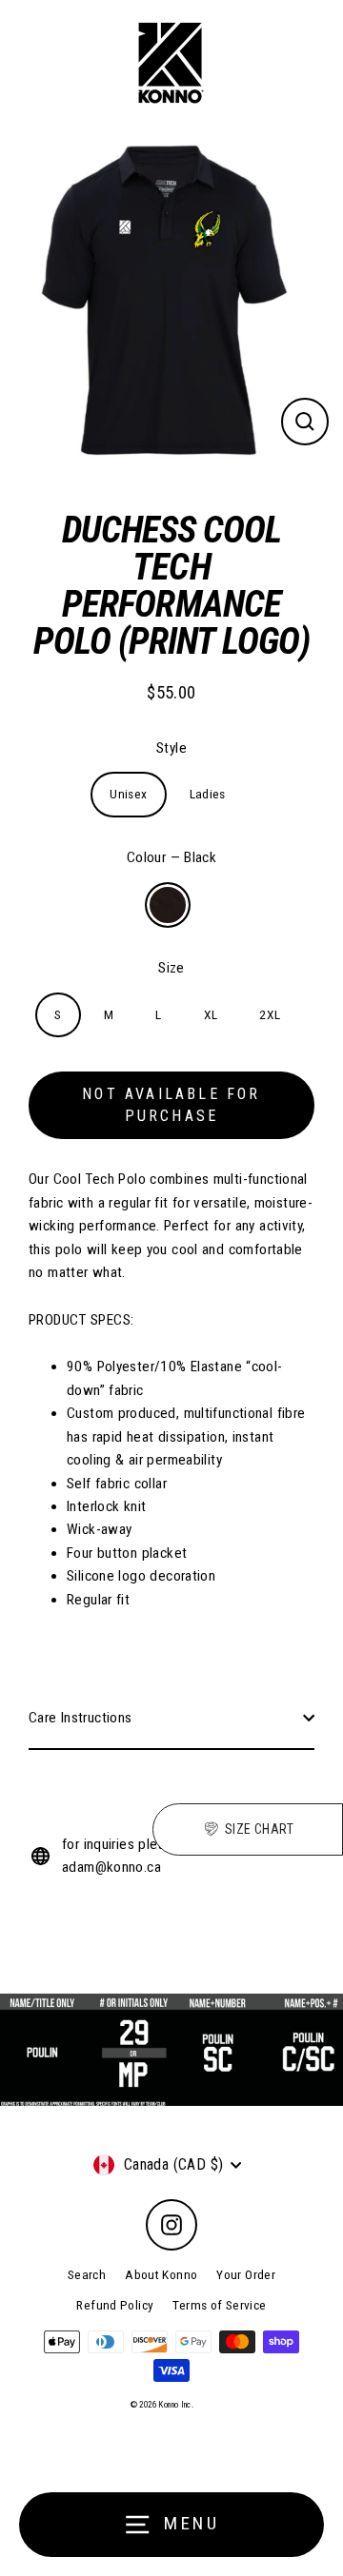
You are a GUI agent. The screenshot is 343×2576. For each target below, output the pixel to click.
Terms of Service (219, 2305)
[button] (248, 1829)
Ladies (208, 794)
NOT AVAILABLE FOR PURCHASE (171, 1105)
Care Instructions (81, 1718)
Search (87, 2274)
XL (211, 1014)
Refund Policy (115, 2305)
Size (171, 968)
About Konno (161, 2274)
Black (168, 905)
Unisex (128, 794)
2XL (270, 1014)
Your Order (246, 2274)
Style (171, 748)
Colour (171, 857)
